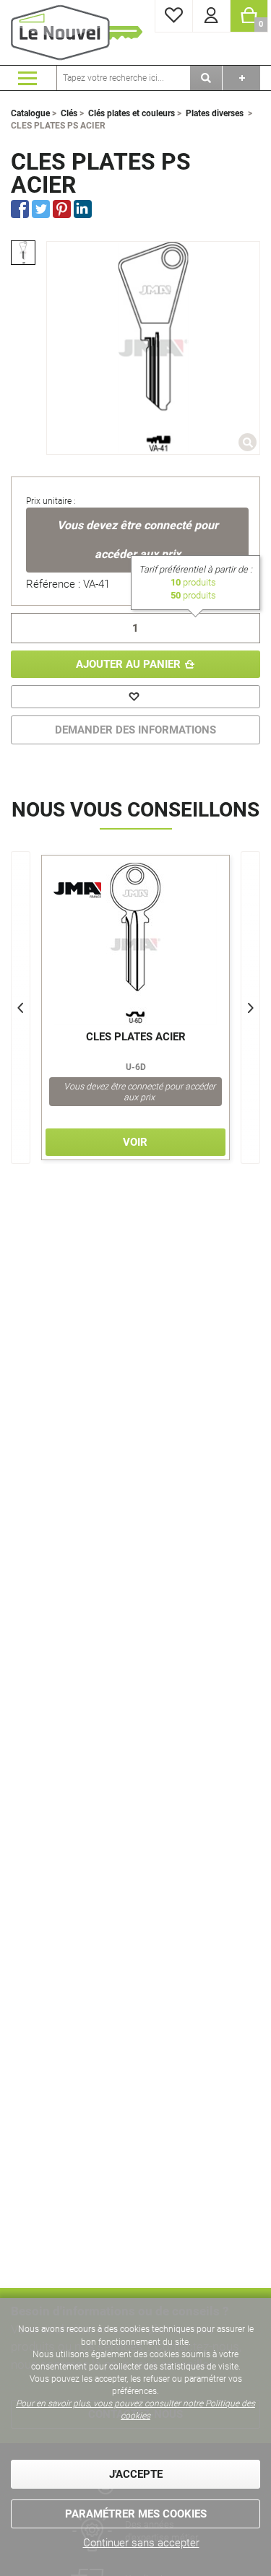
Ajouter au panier (128, 664)
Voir (135, 1142)
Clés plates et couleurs (132, 113)
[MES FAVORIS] (174, 16)
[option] (23, 253)
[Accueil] (79, 32)
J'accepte (136, 2474)
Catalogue (30, 113)
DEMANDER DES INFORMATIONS (135, 730)
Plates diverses (215, 113)
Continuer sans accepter (141, 2543)
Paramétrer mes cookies (136, 2514)
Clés (69, 113)
